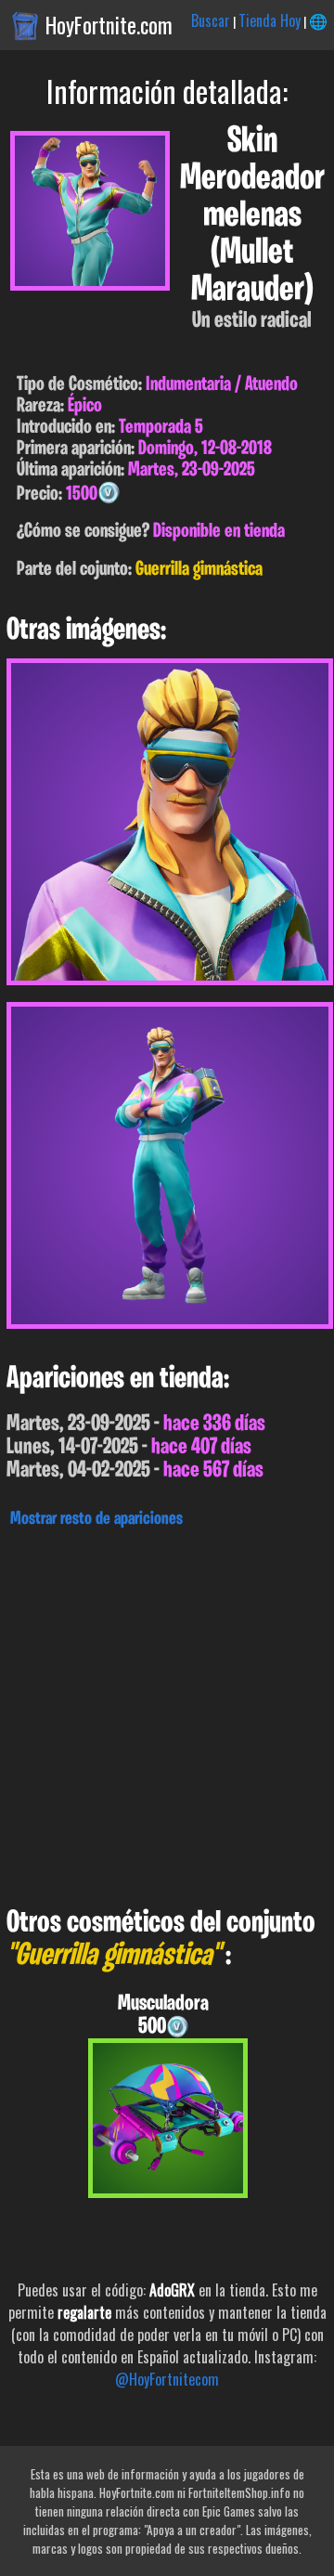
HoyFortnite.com (109, 25)
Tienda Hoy (270, 20)
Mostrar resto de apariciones (96, 1519)
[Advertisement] (167, 1712)
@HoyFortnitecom (167, 2379)
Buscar (211, 20)
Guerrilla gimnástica (199, 570)
